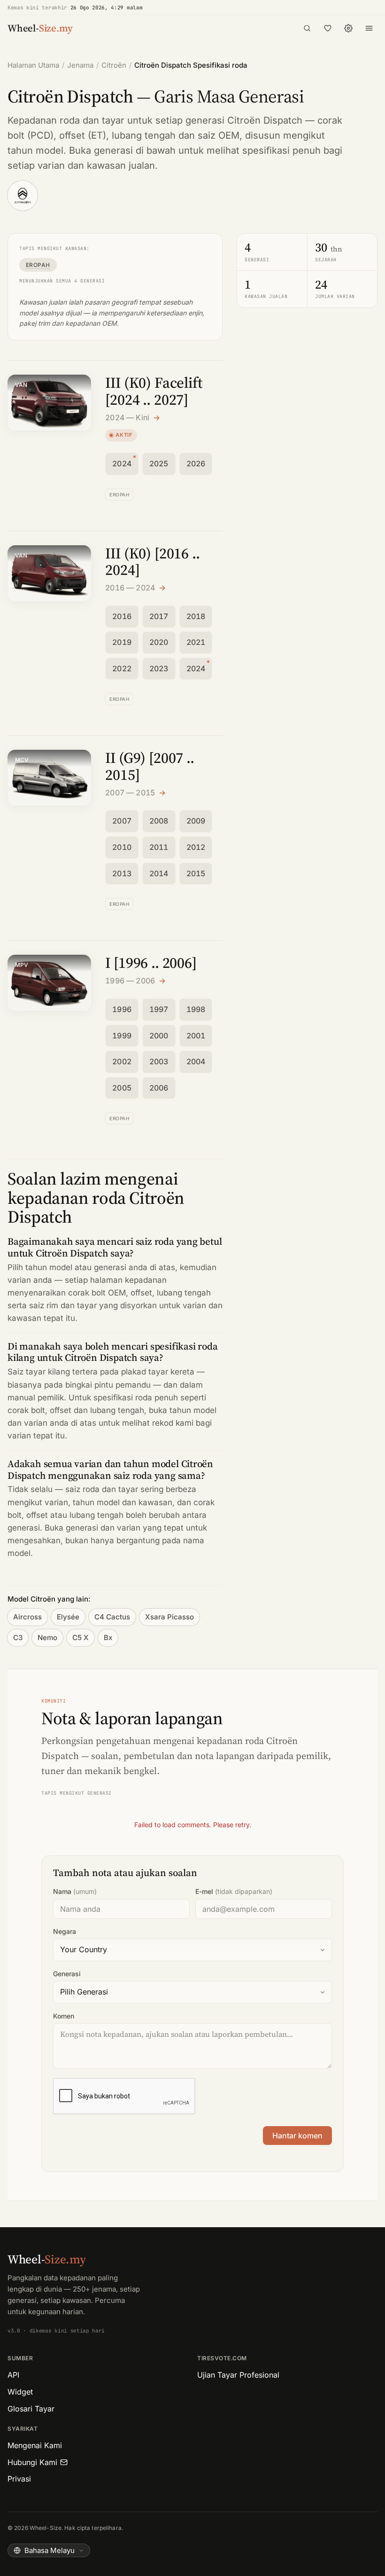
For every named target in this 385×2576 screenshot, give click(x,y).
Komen (64, 2016)
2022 (122, 668)
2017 (159, 616)
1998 (196, 1009)
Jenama (80, 65)
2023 (159, 668)
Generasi (67, 1974)
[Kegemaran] (328, 28)
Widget (20, 2392)
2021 (196, 642)
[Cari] (307, 28)
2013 (122, 873)
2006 (159, 1088)
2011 (159, 847)
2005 (122, 1088)
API (13, 2375)
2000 (159, 1036)
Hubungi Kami (32, 2462)
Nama (75, 1891)
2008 (159, 821)
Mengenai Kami (35, 2445)
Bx (108, 1637)
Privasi (19, 2479)
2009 (196, 821)
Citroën (114, 65)
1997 (159, 1009)
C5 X (81, 1637)
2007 (122, 821)
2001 (196, 1036)
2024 (122, 463)
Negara (65, 1931)
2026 (196, 463)
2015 (196, 873)
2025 (159, 463)
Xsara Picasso (169, 1617)
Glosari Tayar (31, 2409)
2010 (122, 847)
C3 (18, 1637)
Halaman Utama (33, 65)
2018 (196, 616)
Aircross (27, 1617)
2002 (122, 1061)
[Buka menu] (369, 28)
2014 (159, 873)
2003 (159, 1061)
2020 (159, 642)
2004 (196, 1061)
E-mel (234, 1891)
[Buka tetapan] (348, 28)
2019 (122, 642)
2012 (196, 847)
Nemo (47, 1637)
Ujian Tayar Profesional (238, 2375)
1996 (122, 1009)
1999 (122, 1036)
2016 (122, 616)
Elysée (68, 1617)
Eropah (38, 265)
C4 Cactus (112, 1617)
